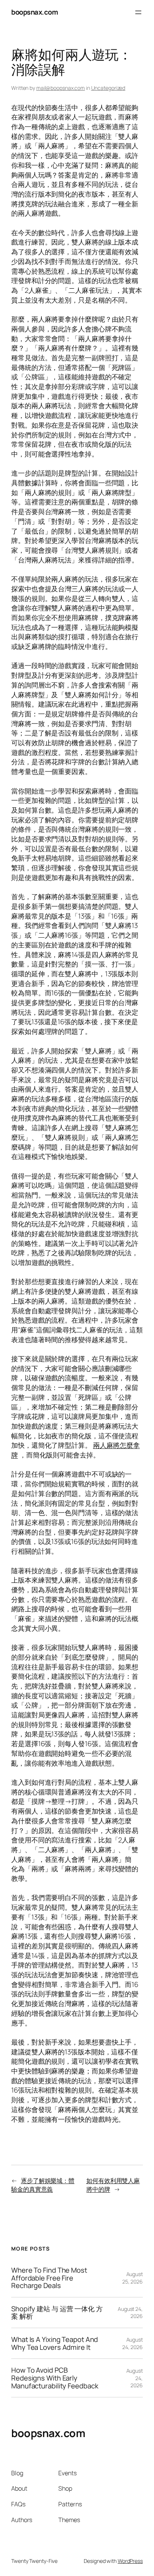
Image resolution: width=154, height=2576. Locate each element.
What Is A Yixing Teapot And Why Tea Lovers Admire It (55, 2343)
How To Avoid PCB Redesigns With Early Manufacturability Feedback (55, 2378)
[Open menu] (138, 12)
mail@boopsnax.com (61, 88)
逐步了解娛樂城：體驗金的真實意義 (43, 2185)
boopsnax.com (35, 12)
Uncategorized (108, 88)
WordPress (130, 2561)
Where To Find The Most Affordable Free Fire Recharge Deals (49, 2278)
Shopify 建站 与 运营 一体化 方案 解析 (57, 2313)
